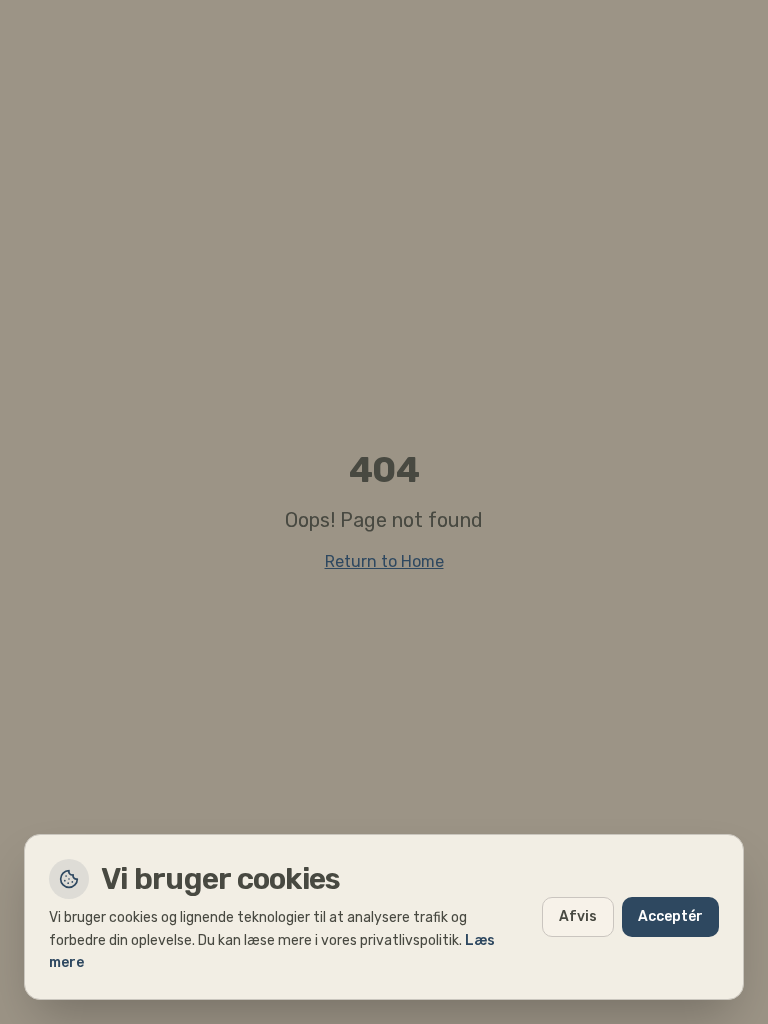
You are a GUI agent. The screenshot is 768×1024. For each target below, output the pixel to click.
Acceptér (670, 916)
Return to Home (384, 561)
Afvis (578, 916)
